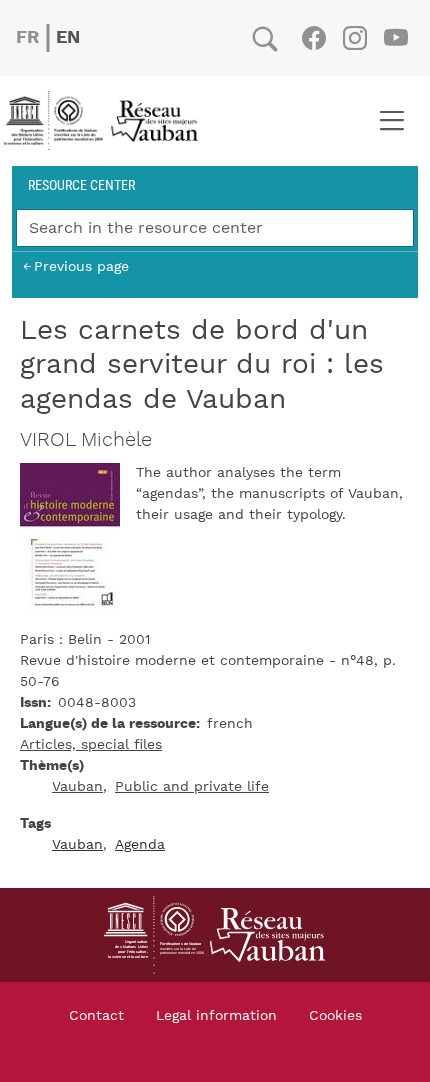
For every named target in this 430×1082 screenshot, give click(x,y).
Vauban (77, 787)
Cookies (335, 1016)
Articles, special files (91, 745)
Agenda (140, 845)
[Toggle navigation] (391, 121)
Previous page (81, 266)
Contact (96, 1016)
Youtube (395, 38)
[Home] (107, 121)
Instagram (354, 38)
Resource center (81, 184)
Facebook (313, 38)
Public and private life (192, 787)
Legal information (216, 1016)
